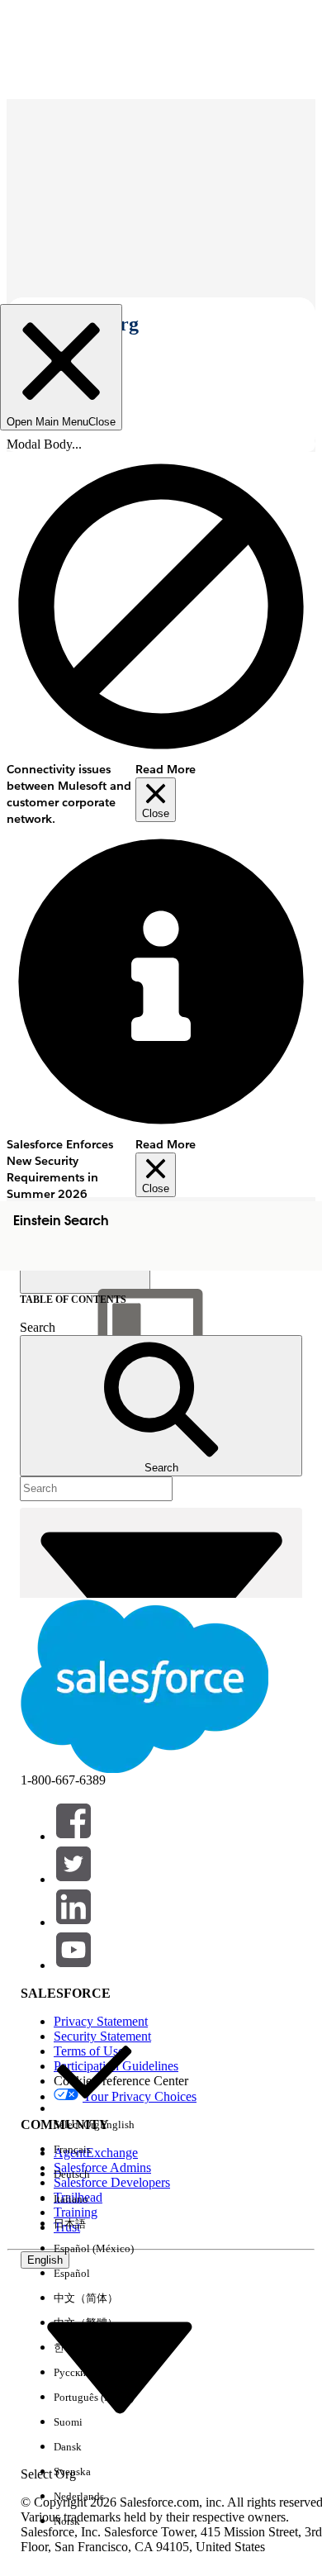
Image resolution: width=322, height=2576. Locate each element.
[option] (94, 2084)
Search (38, 1327)
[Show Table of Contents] (85, 1281)
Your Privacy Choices (140, 2096)
